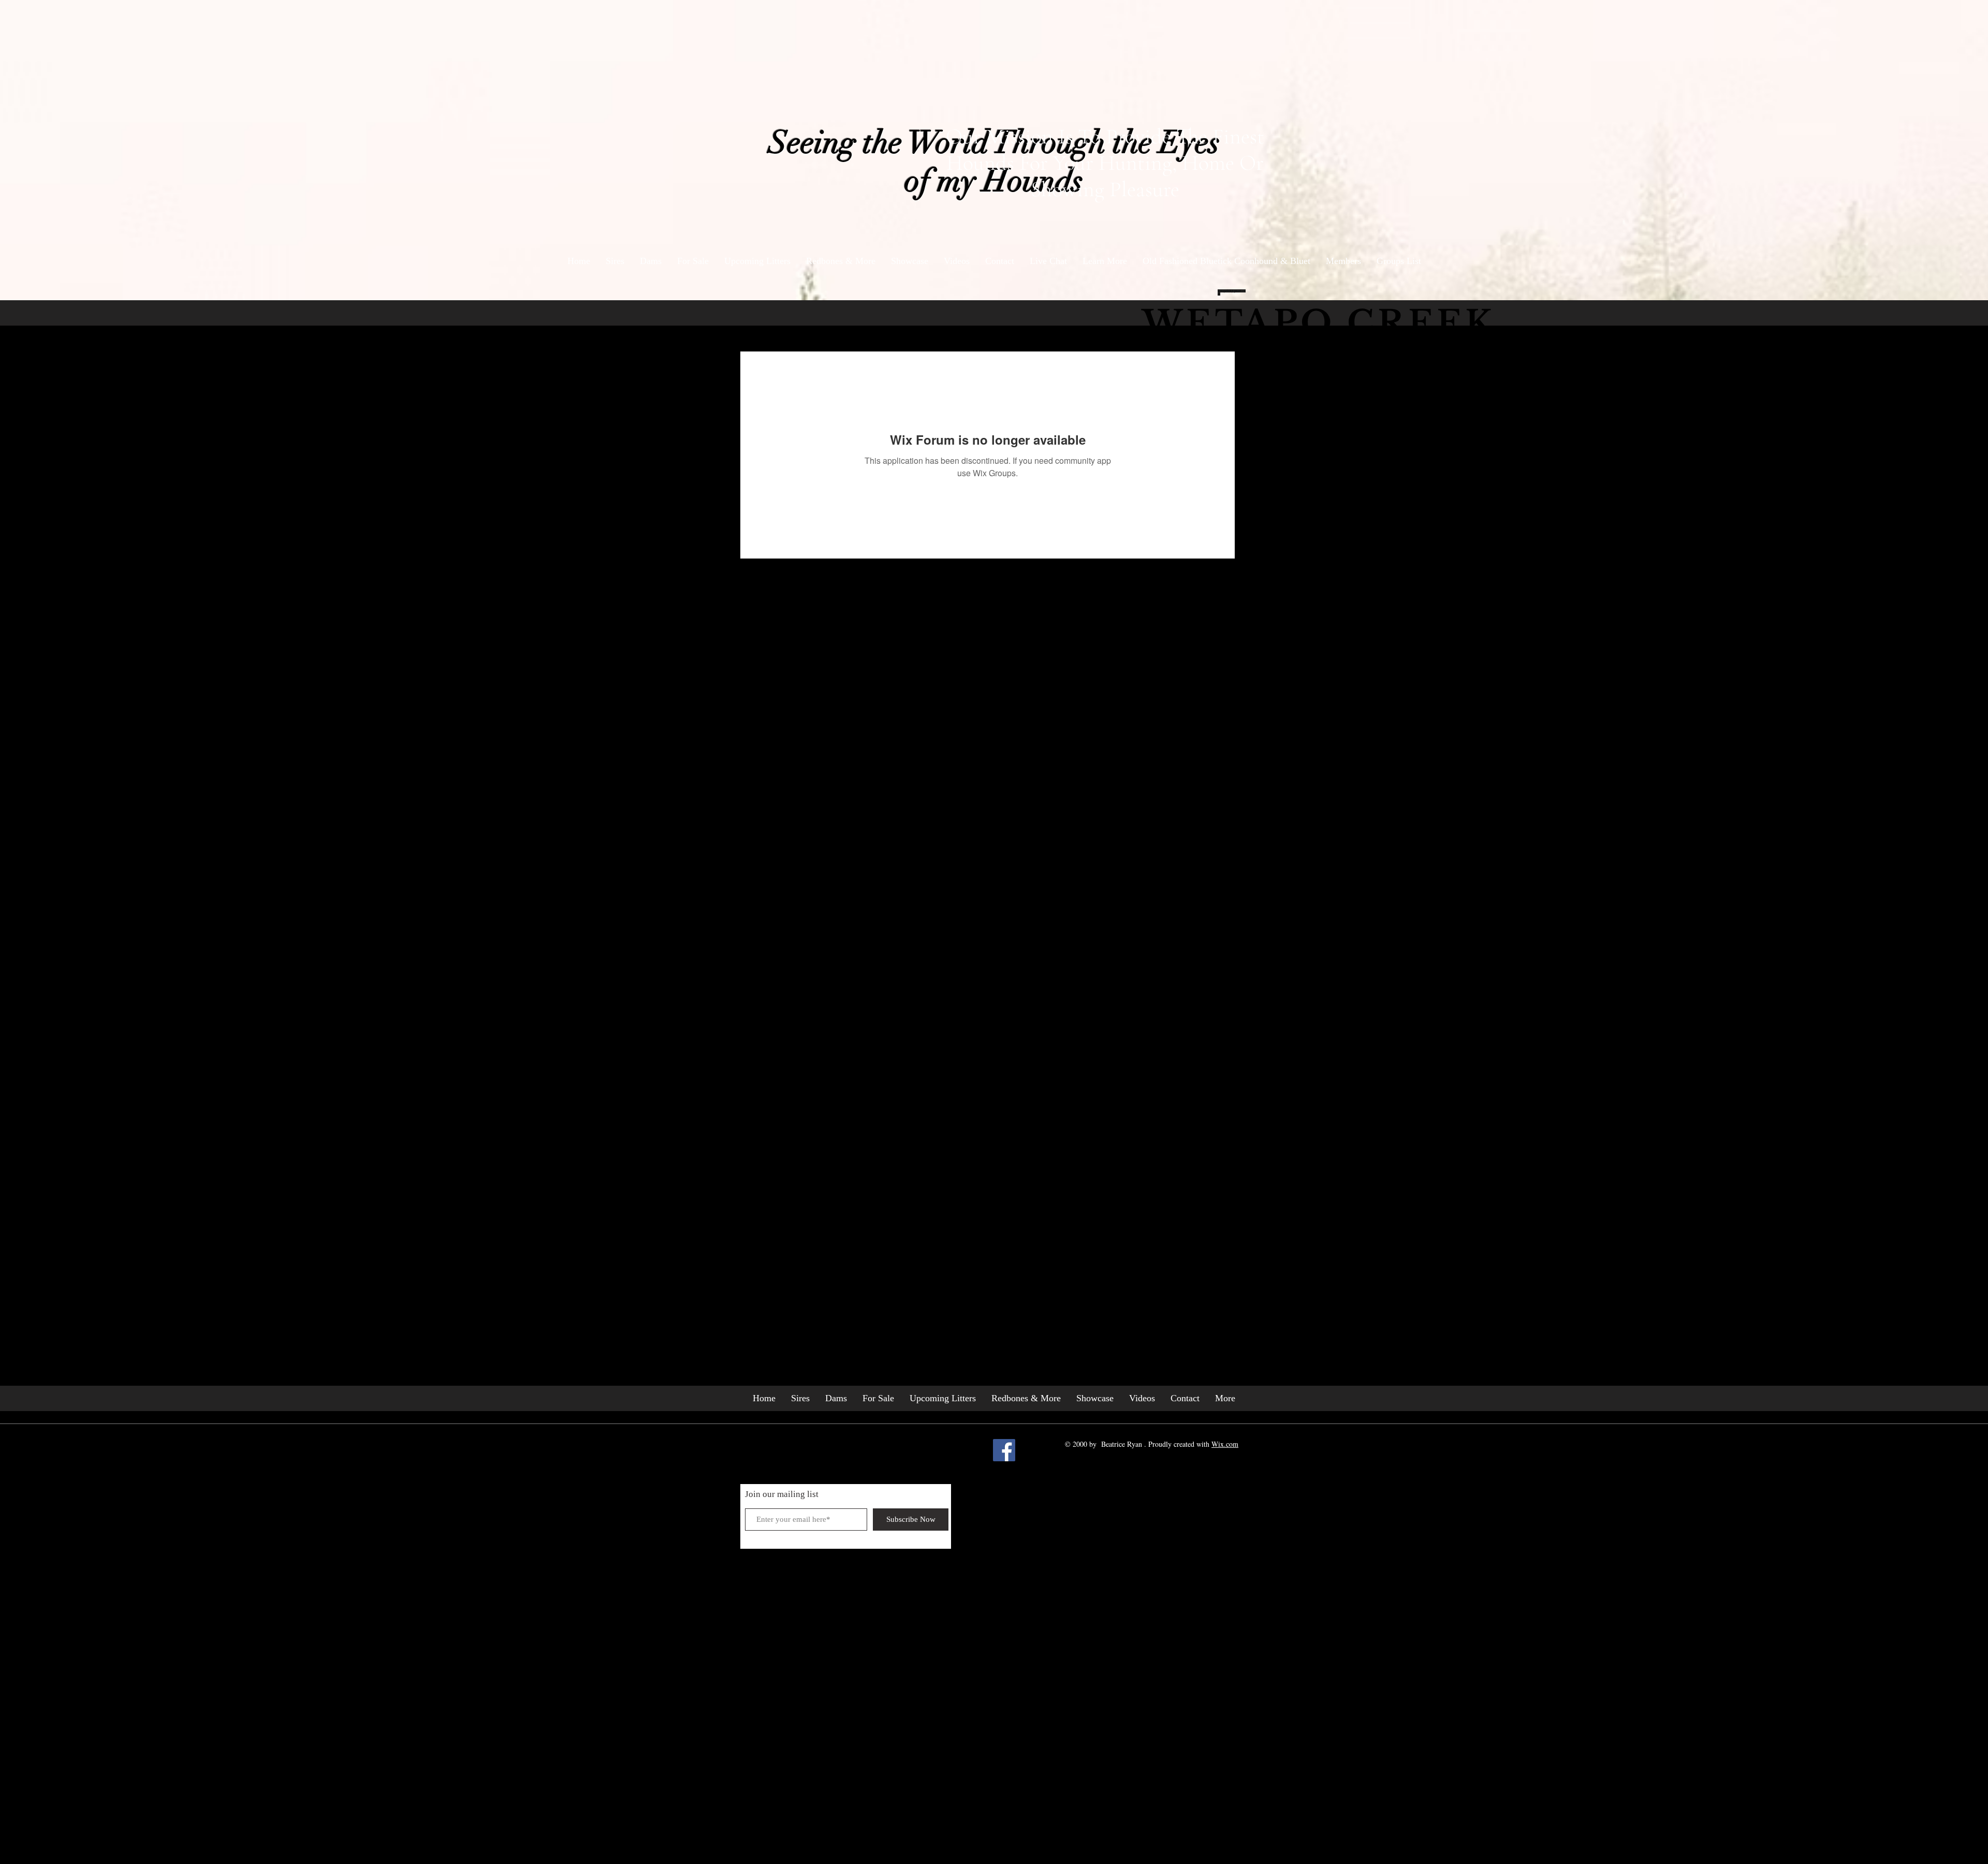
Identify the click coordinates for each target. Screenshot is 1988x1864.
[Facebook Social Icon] (1004, 1450)
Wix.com (1225, 1444)
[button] (1105, 261)
